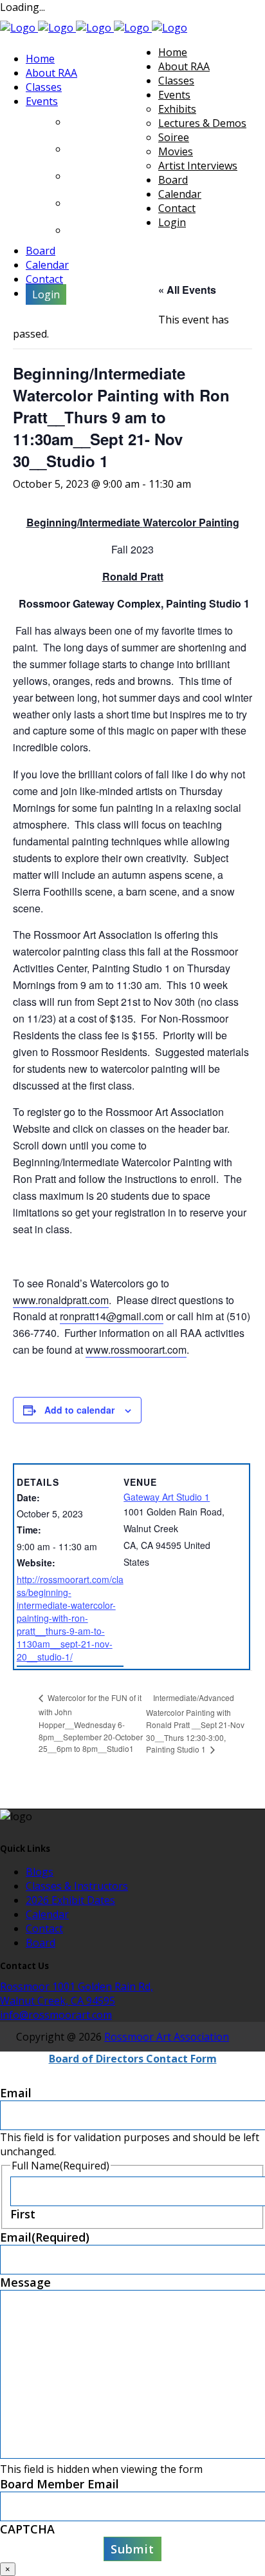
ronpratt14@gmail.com (112, 1316)
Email (16, 2093)
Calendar (47, 1914)
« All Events (187, 290)
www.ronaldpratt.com (61, 1300)
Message (25, 2282)
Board (41, 1943)
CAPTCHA (27, 2529)
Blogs (40, 1872)
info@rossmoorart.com (56, 2015)
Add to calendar (79, 1410)
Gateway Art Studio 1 (167, 1497)
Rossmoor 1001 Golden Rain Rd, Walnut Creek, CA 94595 (77, 1994)
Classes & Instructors (77, 1886)
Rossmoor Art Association (167, 2037)
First (23, 2214)
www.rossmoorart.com (136, 1350)
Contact (44, 1928)
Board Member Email (59, 2484)
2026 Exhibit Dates (70, 1900)
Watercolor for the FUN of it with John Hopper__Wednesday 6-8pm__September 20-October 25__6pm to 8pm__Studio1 (91, 1723)
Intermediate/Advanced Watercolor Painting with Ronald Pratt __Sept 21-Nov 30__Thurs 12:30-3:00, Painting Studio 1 (195, 1723)
